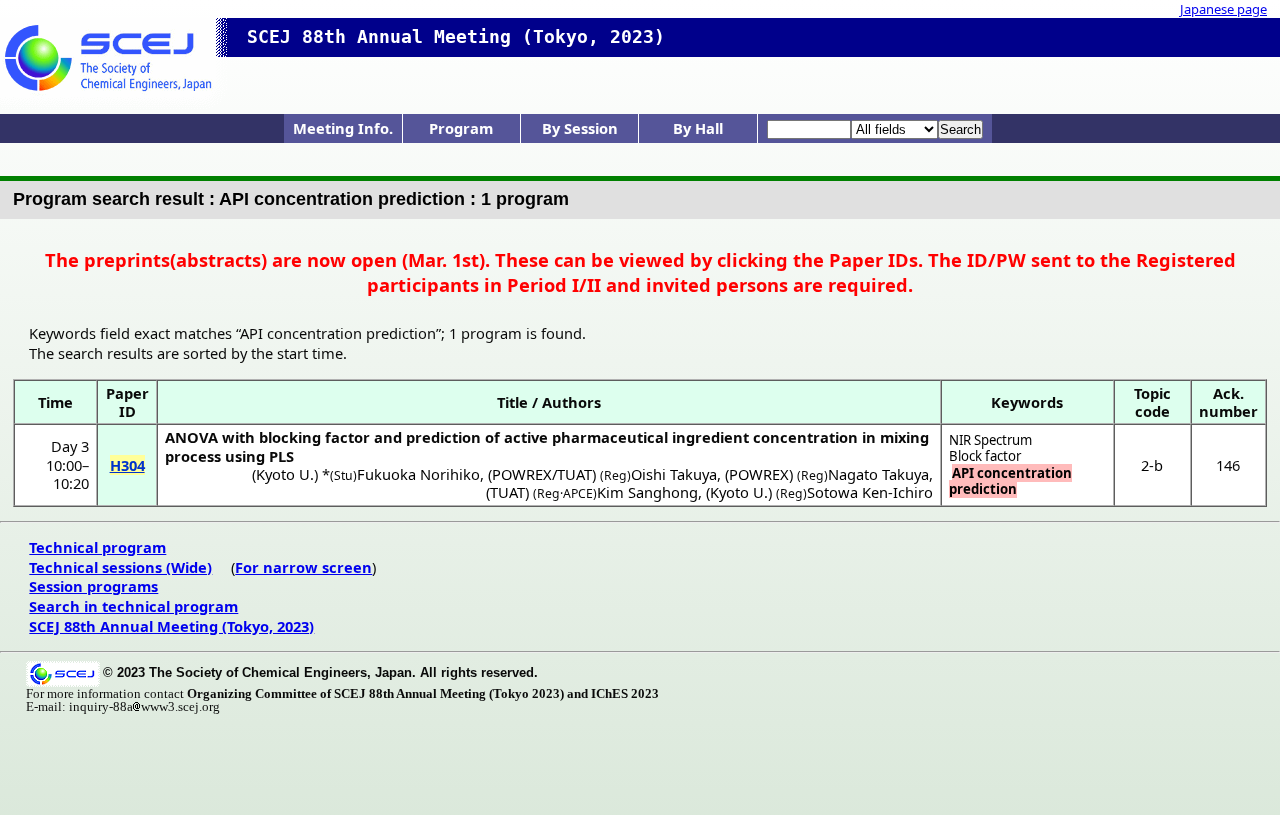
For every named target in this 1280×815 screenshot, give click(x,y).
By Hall (698, 128)
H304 (127, 465)
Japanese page (1223, 9)
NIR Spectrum (990, 440)
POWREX (759, 474)
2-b (1152, 465)
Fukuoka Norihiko (418, 474)
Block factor (985, 456)
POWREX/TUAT (542, 474)
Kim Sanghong (647, 492)
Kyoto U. (285, 474)
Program (461, 128)
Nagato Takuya (878, 474)
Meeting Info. (343, 128)
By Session (580, 128)
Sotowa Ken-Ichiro (870, 492)
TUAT (507, 492)
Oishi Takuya (674, 474)
